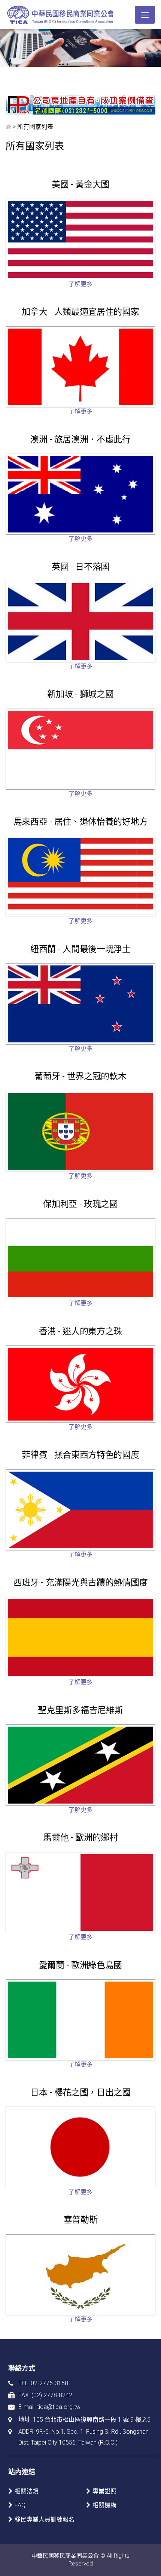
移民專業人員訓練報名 (45, 2519)
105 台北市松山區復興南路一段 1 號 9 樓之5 (92, 2420)
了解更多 (80, 284)
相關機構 (104, 2505)
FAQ (20, 2505)
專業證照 (104, 2491)
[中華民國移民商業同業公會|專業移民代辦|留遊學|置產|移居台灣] (61, 15)
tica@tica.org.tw (59, 2407)
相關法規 (27, 2491)
